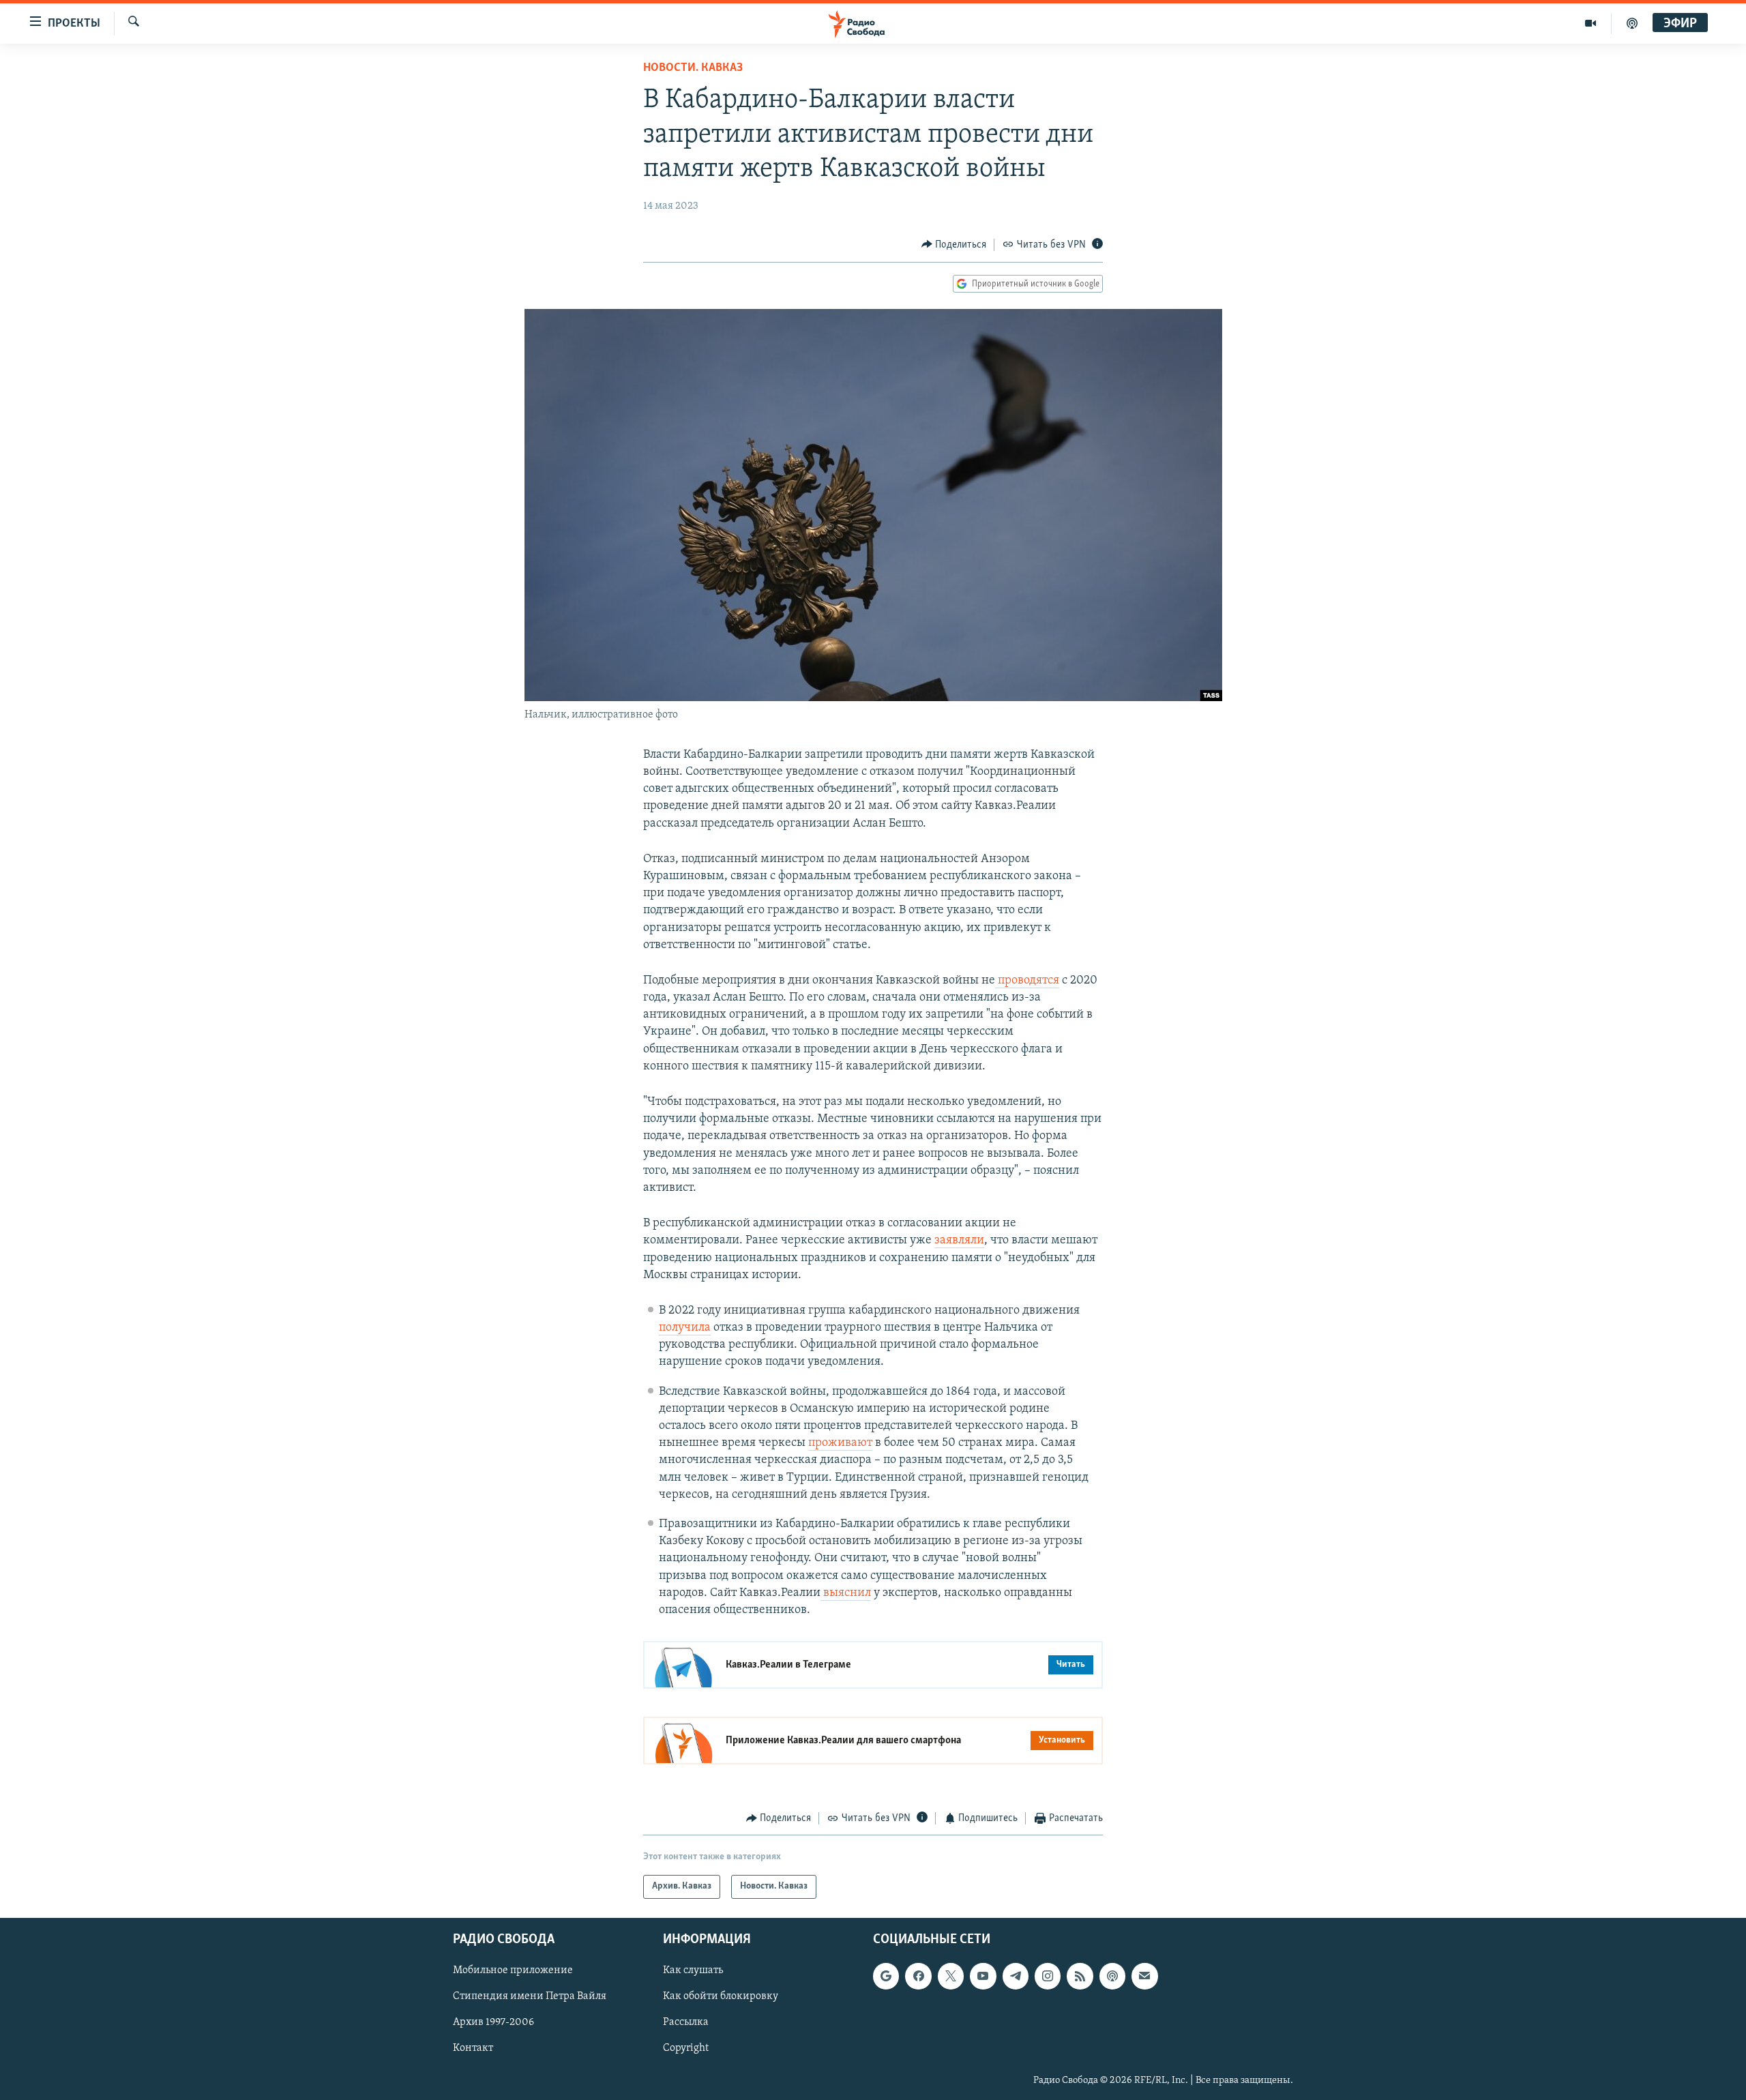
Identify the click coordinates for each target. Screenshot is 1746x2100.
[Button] (954, 245)
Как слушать (693, 1970)
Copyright (686, 2048)
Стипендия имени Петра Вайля (530, 1996)
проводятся (1027, 981)
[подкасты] (1632, 23)
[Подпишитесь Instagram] (1048, 1976)
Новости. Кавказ (693, 68)
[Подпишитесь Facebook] (918, 1976)
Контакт (473, 2048)
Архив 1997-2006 (493, 2022)
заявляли (959, 1241)
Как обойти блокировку (721, 1996)
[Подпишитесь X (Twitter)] (951, 1976)
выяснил (846, 1593)
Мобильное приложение (513, 1970)
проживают (840, 1443)
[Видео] (1591, 23)
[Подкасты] (1112, 1976)
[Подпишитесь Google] (886, 1976)
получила (685, 1328)
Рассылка (686, 2022)
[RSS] (1080, 1976)
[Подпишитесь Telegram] (1016, 1976)
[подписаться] (1144, 1976)
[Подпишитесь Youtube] (983, 1976)
